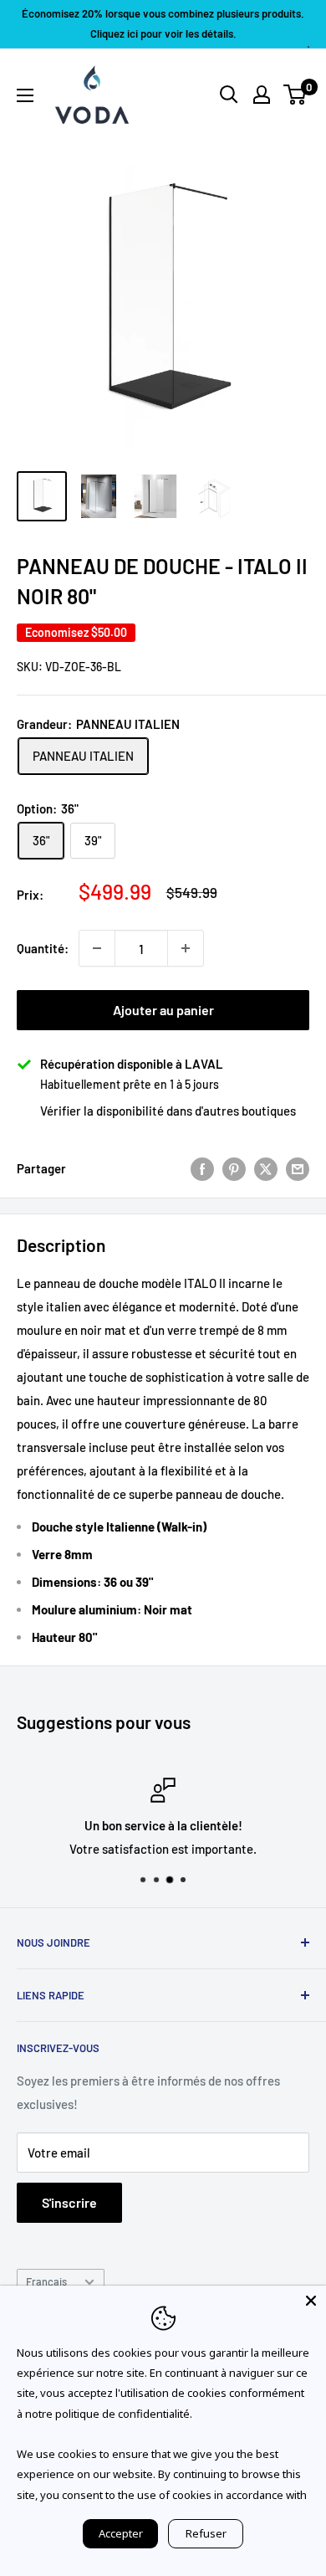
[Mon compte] (262, 95)
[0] (295, 95)
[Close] (311, 2301)
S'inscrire (69, 2202)
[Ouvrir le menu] (25, 95)
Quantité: (43, 948)
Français (46, 2281)
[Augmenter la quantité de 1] (186, 948)
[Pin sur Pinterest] (234, 1168)
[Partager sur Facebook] (202, 1168)
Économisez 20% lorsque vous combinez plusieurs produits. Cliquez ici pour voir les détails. (163, 23)
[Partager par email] (298, 1168)
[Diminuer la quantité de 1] (97, 948)
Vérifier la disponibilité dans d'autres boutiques (168, 1111)
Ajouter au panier (163, 1010)
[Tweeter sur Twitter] (266, 1168)
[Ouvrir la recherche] (229, 95)
